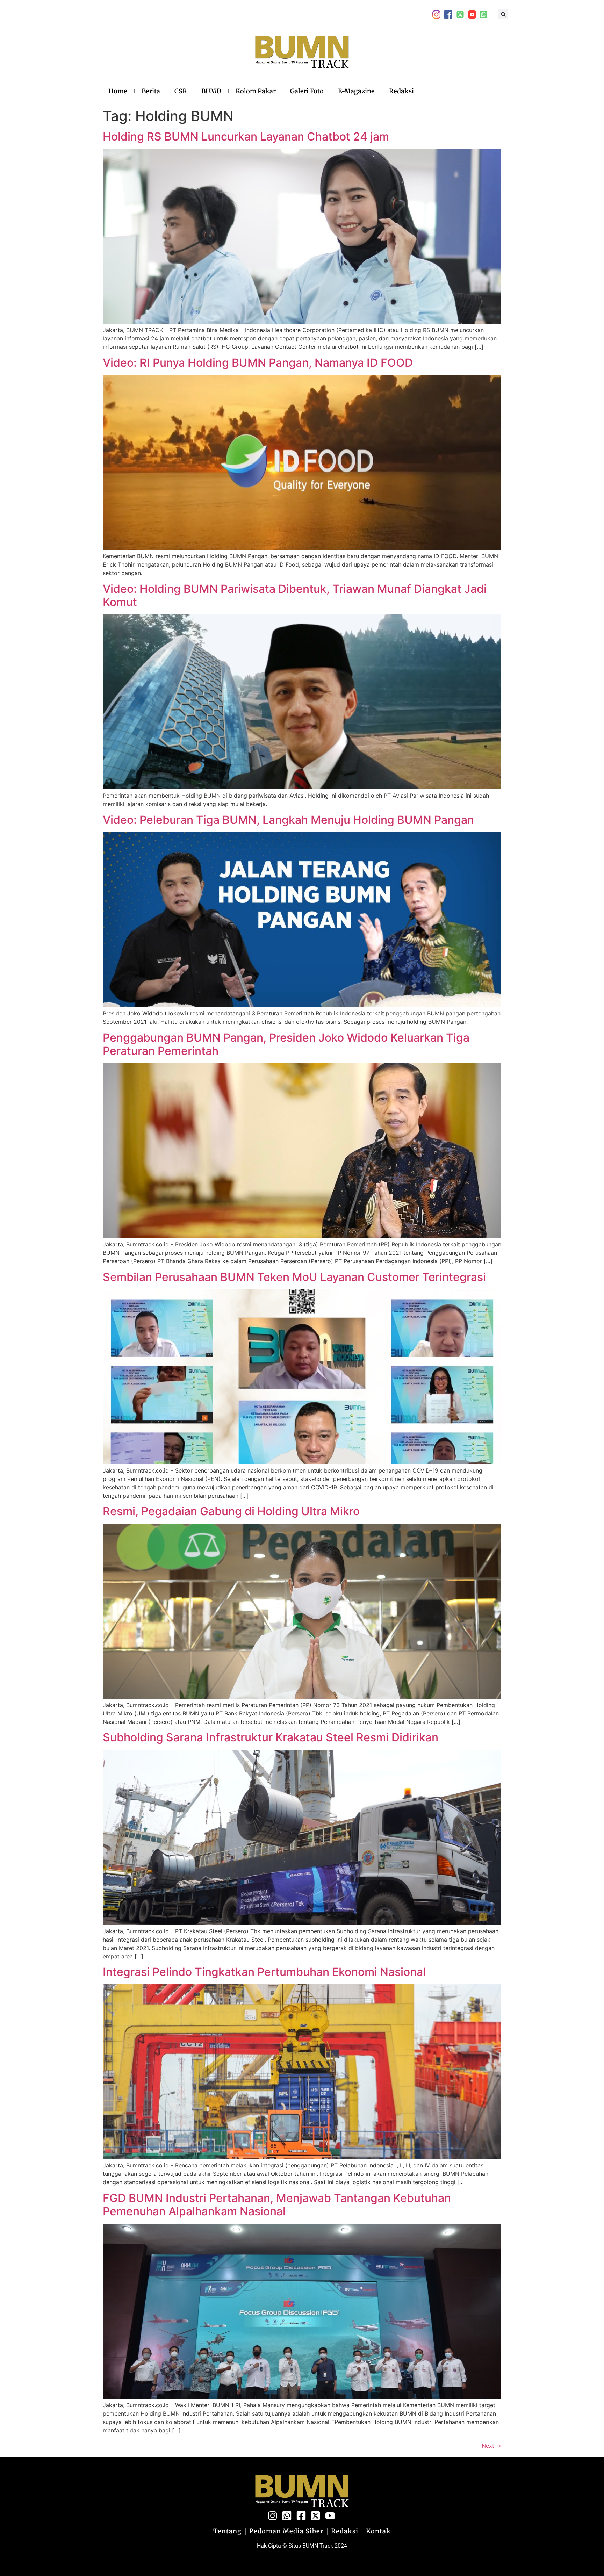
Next (491, 2446)
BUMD (211, 91)
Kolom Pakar (256, 91)
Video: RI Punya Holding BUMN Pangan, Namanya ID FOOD (258, 363)
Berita (151, 91)
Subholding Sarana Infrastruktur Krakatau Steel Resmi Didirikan (271, 1737)
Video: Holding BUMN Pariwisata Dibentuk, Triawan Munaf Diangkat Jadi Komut (295, 595)
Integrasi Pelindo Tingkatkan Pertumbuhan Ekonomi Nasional (264, 1972)
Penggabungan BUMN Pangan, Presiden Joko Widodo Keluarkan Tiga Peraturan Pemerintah (286, 1044)
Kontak (378, 2531)
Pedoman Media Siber (286, 2531)
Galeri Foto (307, 91)
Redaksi (401, 91)
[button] (503, 14)
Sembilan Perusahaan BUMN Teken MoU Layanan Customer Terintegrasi (294, 1277)
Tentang (227, 2531)
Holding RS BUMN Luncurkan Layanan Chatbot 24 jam (246, 136)
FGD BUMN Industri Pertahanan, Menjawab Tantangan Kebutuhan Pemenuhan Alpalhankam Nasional (277, 2205)
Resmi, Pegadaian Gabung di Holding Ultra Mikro (231, 1511)
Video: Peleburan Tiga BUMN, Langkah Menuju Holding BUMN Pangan (288, 820)
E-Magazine (356, 91)
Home (118, 91)
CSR (181, 91)
